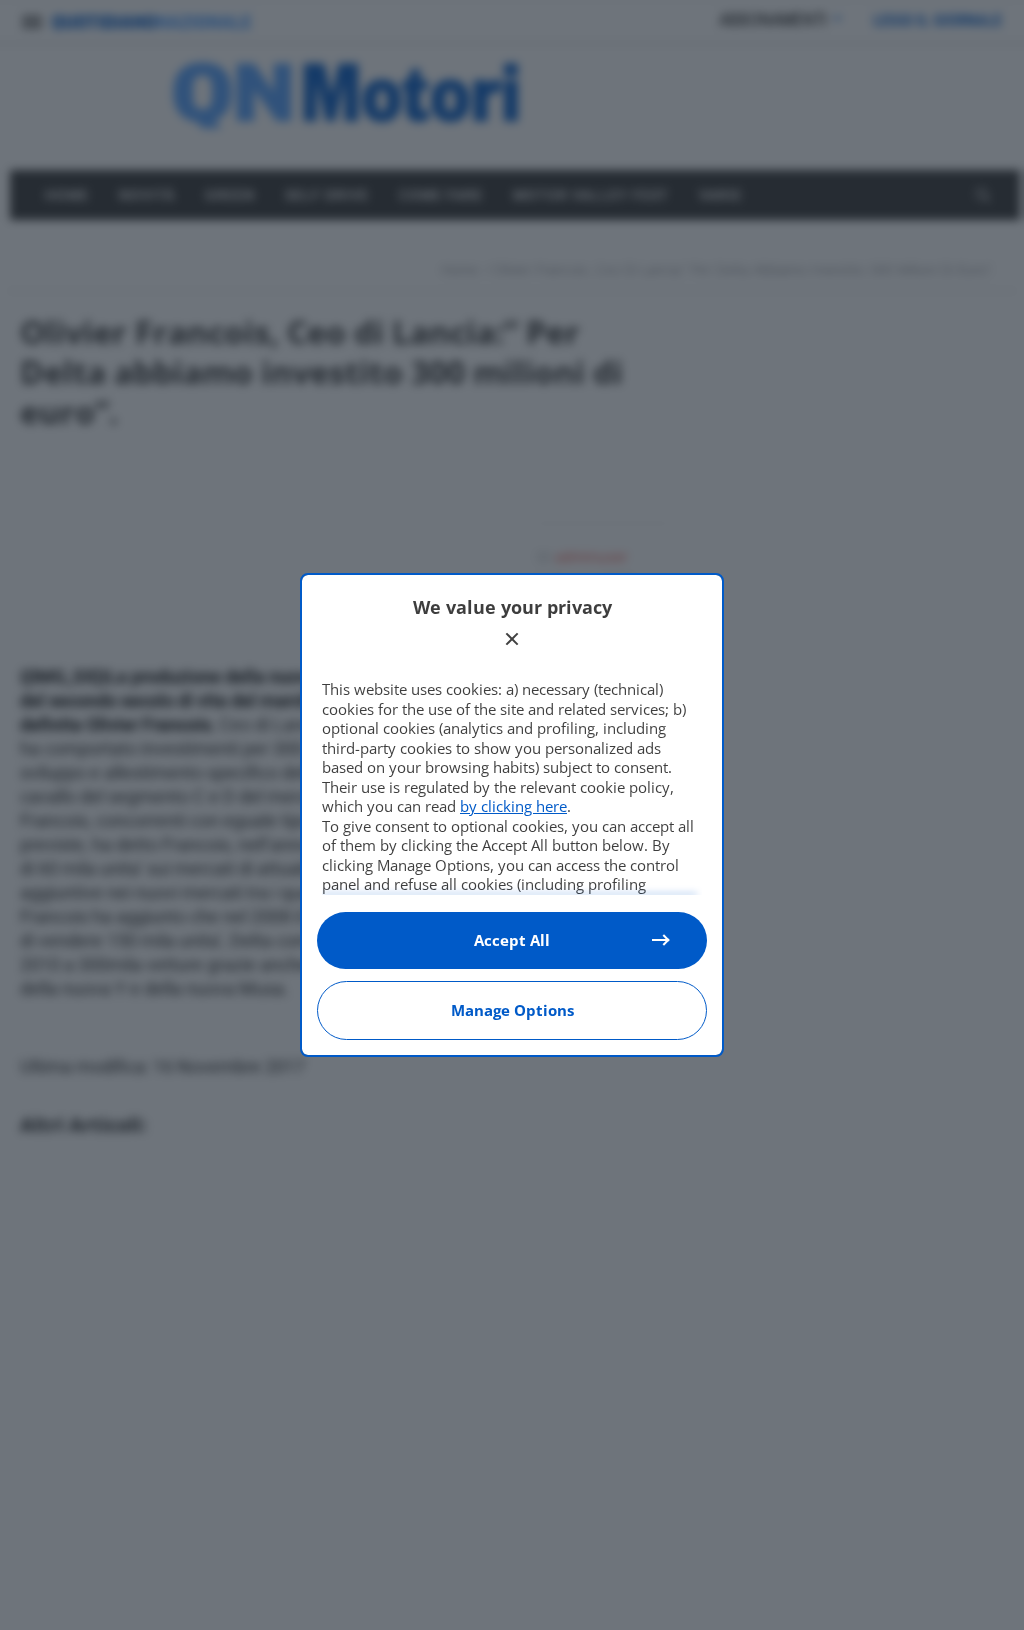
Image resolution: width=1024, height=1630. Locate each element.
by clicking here (513, 806)
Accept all (512, 940)
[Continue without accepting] (512, 639)
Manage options (512, 1010)
